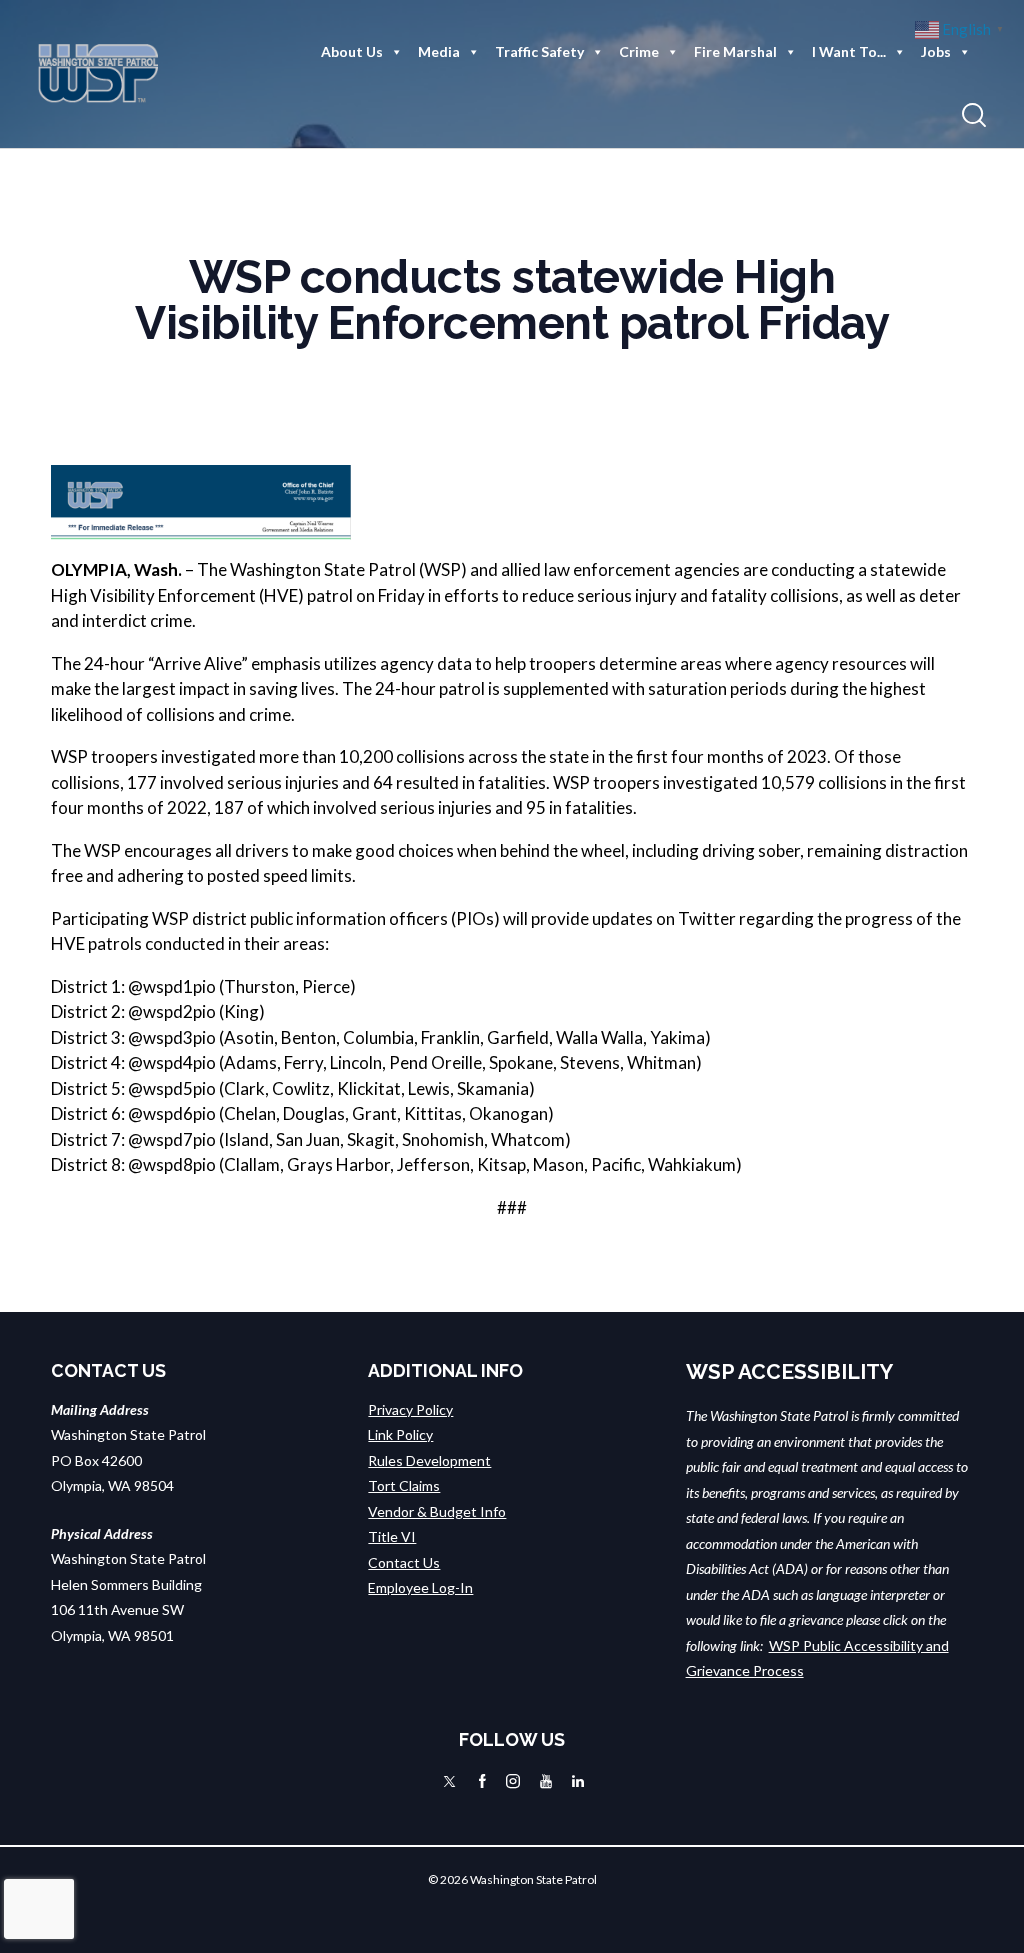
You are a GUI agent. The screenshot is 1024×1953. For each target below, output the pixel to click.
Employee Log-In (420, 1587)
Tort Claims (404, 1485)
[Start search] (974, 116)
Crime (639, 51)
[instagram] (513, 1781)
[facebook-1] (482, 1781)
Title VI (392, 1536)
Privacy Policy (410, 1409)
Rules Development (429, 1460)
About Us (352, 51)
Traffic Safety (539, 51)
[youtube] (546, 1781)
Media (439, 51)
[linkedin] (578, 1781)
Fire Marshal (735, 51)
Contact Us (404, 1562)
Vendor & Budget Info (437, 1511)
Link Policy (400, 1434)
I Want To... (849, 51)
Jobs (936, 51)
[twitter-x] (449, 1781)
